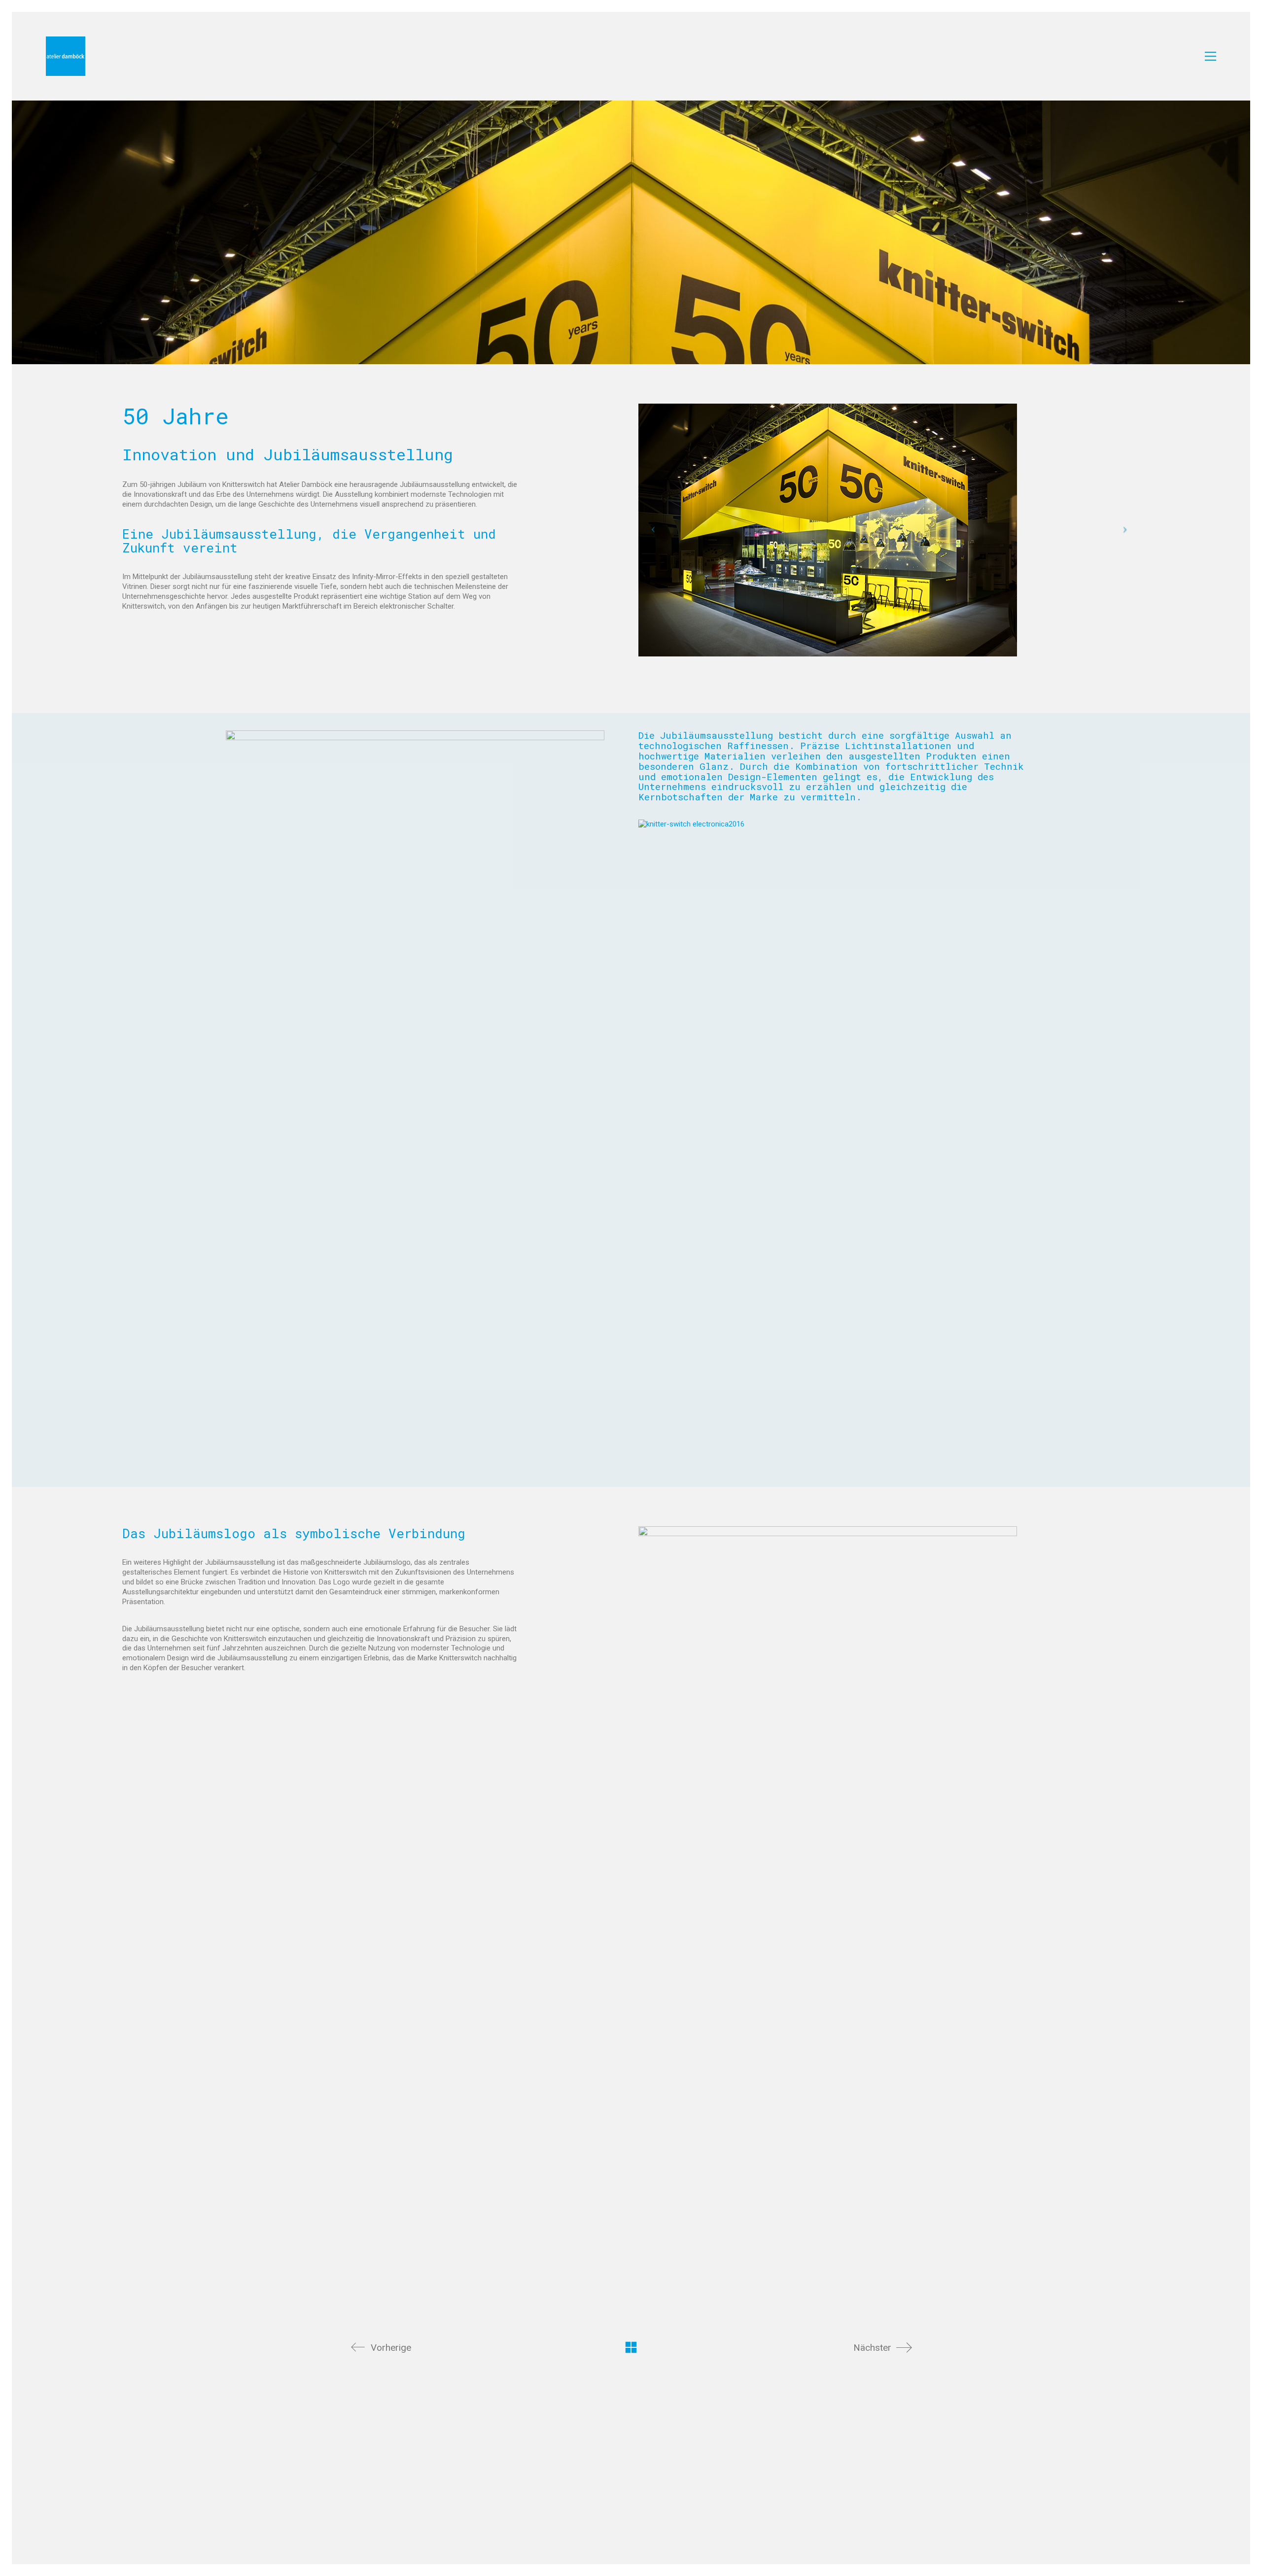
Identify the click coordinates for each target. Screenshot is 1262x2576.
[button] (1210, 56)
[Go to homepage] (66, 56)
